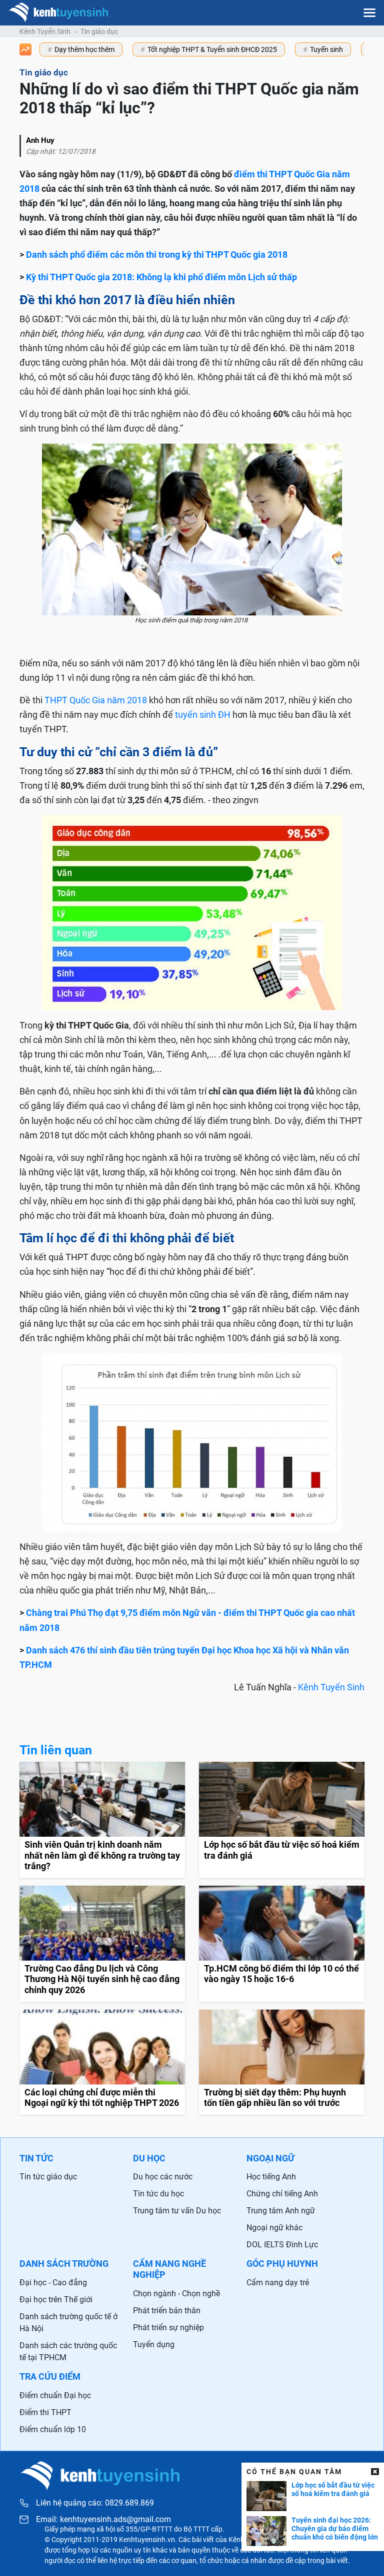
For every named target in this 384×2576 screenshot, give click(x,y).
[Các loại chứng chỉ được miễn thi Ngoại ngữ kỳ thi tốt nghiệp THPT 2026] (102, 2062)
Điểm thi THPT (45, 2412)
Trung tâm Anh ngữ (281, 2211)
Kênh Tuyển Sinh (331, 1687)
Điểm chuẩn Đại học (55, 2395)
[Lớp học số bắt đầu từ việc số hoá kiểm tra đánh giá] (282, 1820)
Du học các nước (163, 2177)
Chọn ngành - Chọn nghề (176, 2294)
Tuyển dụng (154, 2344)
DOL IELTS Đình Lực (282, 2245)
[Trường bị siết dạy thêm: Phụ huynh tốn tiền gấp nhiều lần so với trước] (282, 2062)
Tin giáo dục (99, 31)
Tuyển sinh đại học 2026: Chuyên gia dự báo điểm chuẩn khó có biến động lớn (335, 2529)
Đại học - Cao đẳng (53, 2283)
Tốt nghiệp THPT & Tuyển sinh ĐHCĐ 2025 (212, 49)
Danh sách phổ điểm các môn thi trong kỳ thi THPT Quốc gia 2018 (157, 255)
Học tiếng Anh (271, 2177)
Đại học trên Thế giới (56, 2300)
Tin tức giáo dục (48, 2177)
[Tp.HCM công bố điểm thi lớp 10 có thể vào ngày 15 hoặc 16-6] (282, 1944)
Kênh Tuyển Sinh (45, 31)
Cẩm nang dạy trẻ (278, 2283)
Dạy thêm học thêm (84, 49)
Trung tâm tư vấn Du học (177, 2211)
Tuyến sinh (326, 49)
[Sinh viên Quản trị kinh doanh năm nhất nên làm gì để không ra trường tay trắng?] (102, 1820)
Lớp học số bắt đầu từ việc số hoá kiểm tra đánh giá (333, 2489)
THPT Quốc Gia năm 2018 (96, 700)
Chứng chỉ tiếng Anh (282, 2194)
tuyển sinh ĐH (203, 715)
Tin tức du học (158, 2194)
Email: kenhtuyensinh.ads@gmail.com (103, 2520)
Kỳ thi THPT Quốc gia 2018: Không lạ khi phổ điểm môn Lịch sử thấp (161, 277)
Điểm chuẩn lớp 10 (53, 2429)
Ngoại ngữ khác (274, 2228)
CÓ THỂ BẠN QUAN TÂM (294, 2472)
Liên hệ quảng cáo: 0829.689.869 (95, 2503)
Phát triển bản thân (167, 2311)
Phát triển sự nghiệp (168, 2327)
